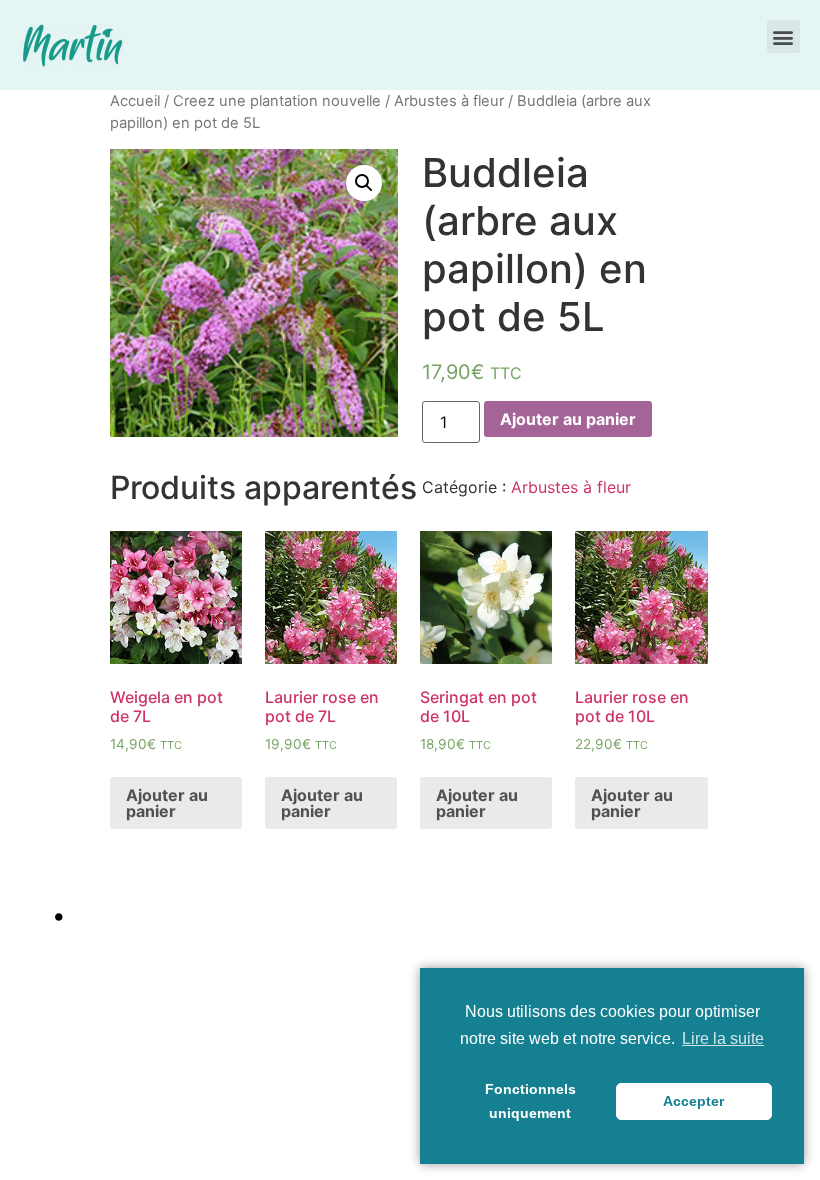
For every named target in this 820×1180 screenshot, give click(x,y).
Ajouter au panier (568, 419)
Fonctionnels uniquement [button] (530, 1101)
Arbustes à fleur (449, 101)
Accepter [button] (693, 1101)
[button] (783, 36)
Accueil (135, 101)
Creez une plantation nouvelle (277, 101)
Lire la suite (723, 1038)
